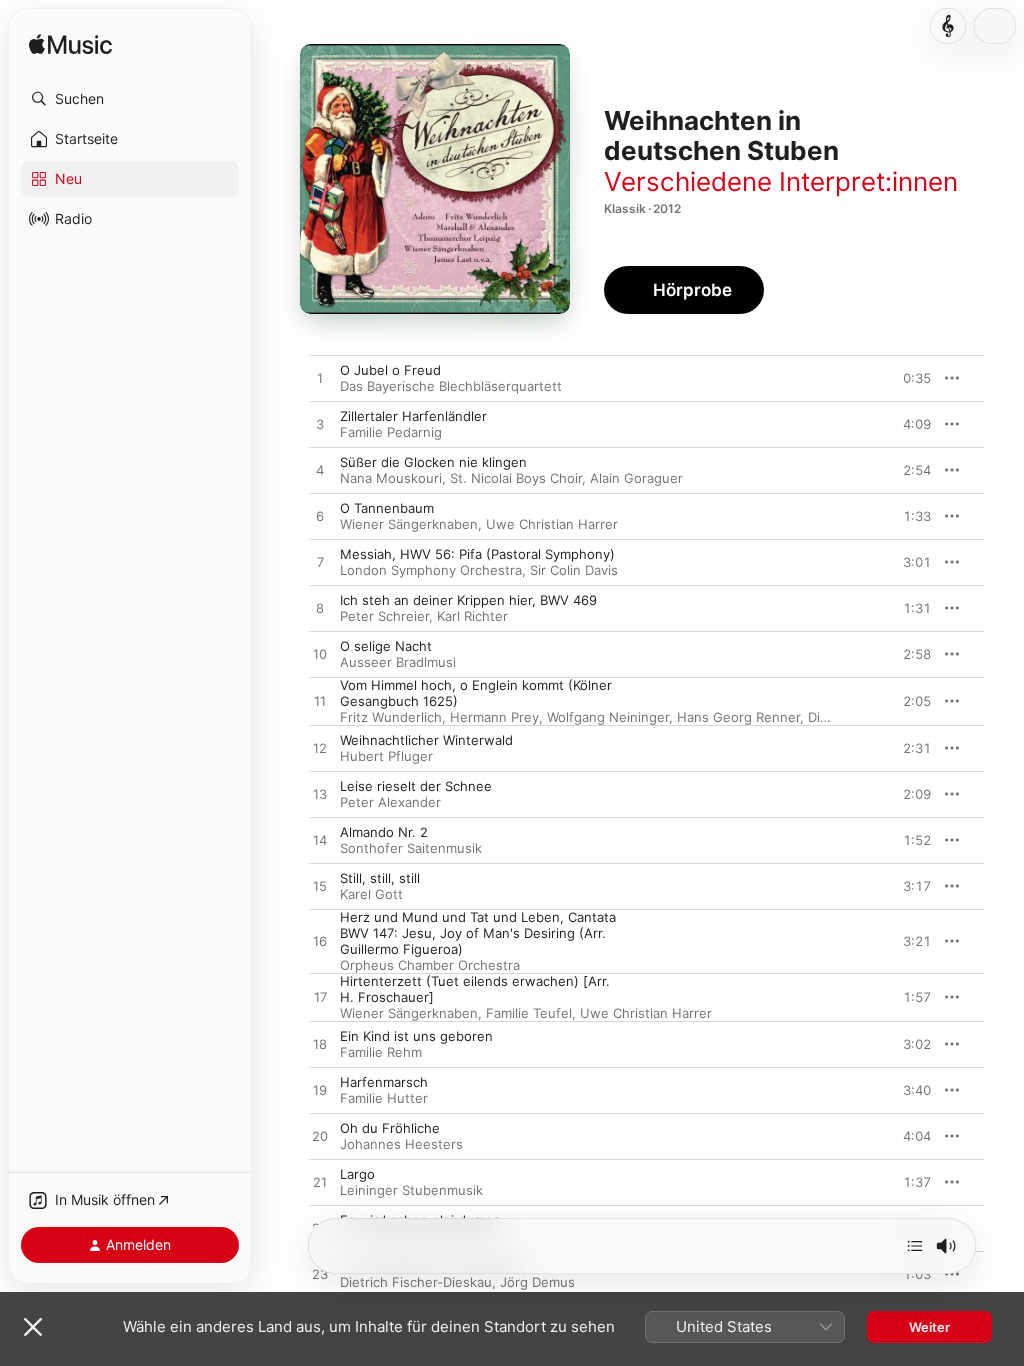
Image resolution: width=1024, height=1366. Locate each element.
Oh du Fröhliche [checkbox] (390, 1128)
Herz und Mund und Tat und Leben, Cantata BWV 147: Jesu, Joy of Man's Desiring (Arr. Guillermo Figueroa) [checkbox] (478, 933)
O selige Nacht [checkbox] (386, 646)
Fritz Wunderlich (391, 717)
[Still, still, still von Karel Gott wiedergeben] (320, 887)
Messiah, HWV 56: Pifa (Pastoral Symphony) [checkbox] (477, 554)
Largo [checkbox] (357, 1174)
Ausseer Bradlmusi (398, 662)
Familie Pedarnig (391, 432)
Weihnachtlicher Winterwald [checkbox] (426, 740)
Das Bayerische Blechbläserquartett (451, 386)
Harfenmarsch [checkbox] (384, 1082)
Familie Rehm (381, 1052)
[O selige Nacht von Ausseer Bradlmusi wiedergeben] (320, 655)
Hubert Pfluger (386, 756)
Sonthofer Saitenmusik (411, 848)
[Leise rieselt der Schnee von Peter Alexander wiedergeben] (320, 795)
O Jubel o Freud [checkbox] (390, 370)
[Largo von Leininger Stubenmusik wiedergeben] (320, 1183)
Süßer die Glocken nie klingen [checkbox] (433, 462)
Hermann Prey (494, 717)
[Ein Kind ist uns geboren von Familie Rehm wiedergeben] (320, 1045)
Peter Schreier (384, 616)
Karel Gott (371, 894)
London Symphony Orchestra (431, 570)
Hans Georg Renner (738, 717)
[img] (70, 45)
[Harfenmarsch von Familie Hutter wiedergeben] (320, 1091)
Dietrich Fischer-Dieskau (416, 1282)
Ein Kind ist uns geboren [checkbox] (416, 1036)
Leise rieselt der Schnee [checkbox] (416, 786)
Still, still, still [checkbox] (380, 878)
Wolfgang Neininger (608, 717)
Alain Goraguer (636, 478)
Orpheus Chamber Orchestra (430, 965)
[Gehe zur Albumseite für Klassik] (948, 26)
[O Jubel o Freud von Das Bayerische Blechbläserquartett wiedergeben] (320, 379)
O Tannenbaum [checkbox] (387, 508)
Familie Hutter (384, 1098)
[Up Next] (915, 1246)
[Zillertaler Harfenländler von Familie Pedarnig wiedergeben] (320, 425)
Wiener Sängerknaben (409, 524)
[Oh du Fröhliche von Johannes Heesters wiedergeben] (320, 1137)
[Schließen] (33, 1327)
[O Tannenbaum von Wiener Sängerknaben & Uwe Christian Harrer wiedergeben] (320, 517)
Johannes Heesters (401, 1144)
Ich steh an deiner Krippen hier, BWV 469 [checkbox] (468, 600)
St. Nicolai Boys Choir (516, 478)
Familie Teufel (529, 1013)
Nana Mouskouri (391, 478)
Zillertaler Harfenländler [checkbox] (413, 416)
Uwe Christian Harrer (552, 524)
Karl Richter (472, 616)
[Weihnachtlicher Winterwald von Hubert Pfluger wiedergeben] (320, 749)
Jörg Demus (537, 1282)
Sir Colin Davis (574, 570)
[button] (130, 99)
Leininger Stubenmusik (411, 1190)
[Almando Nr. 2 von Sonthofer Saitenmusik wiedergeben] (320, 841)
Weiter (929, 1327)
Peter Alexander (390, 802)
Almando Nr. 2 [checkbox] (384, 832)
